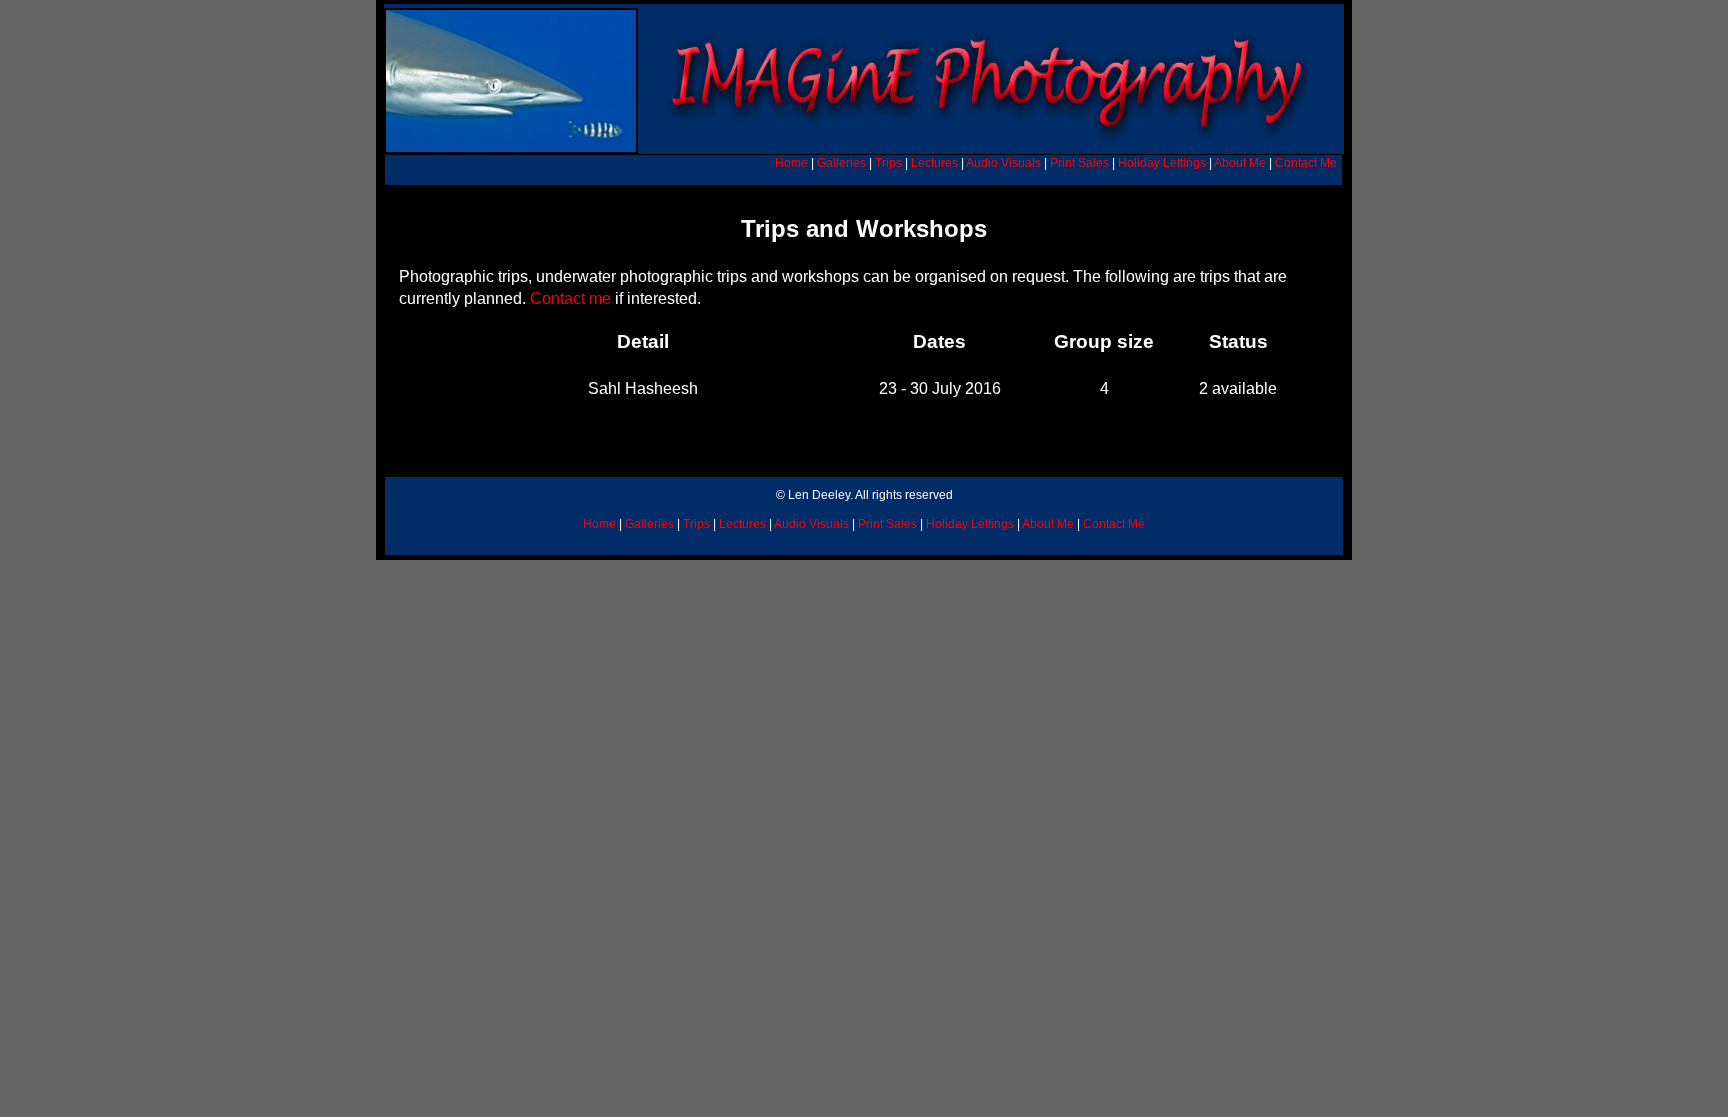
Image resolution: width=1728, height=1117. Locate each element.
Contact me (568, 298)
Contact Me (1306, 163)
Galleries (841, 163)
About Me (1240, 163)
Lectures (934, 163)
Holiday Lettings (1162, 163)
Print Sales (1079, 163)
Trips (888, 163)
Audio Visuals (1003, 163)
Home (791, 163)
